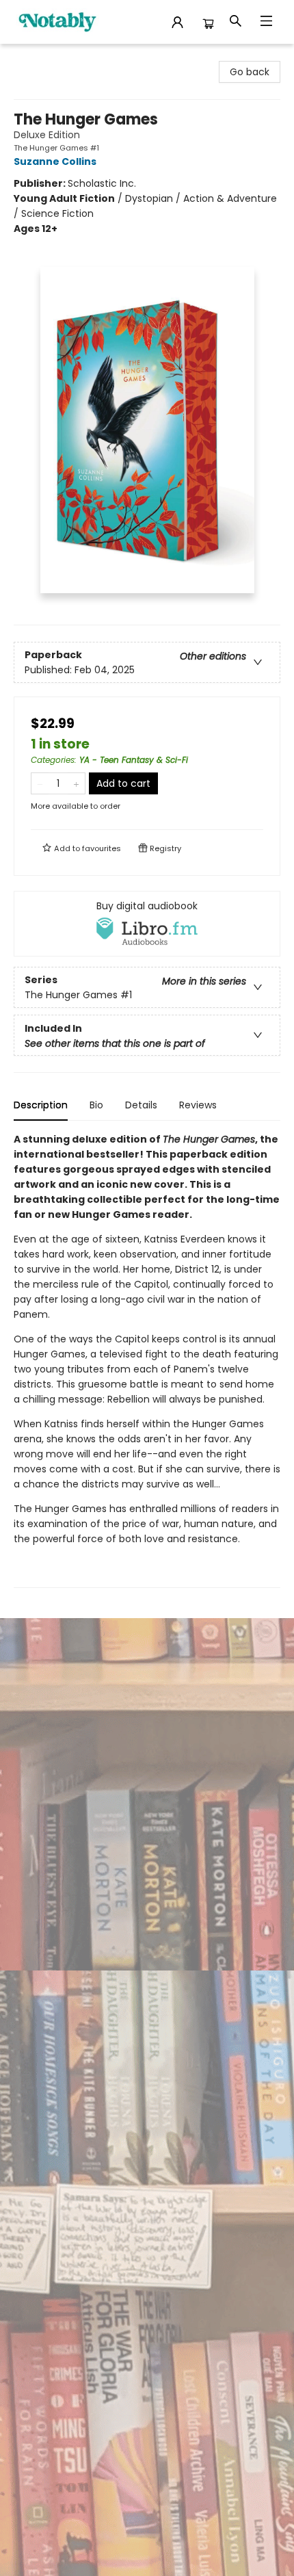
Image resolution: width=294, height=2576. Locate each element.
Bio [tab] (96, 1105)
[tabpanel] (147, 1360)
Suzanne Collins (55, 161)
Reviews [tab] (198, 1105)
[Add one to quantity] (76, 783)
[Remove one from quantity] (40, 783)
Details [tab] (141, 1105)
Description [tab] (41, 1105)
